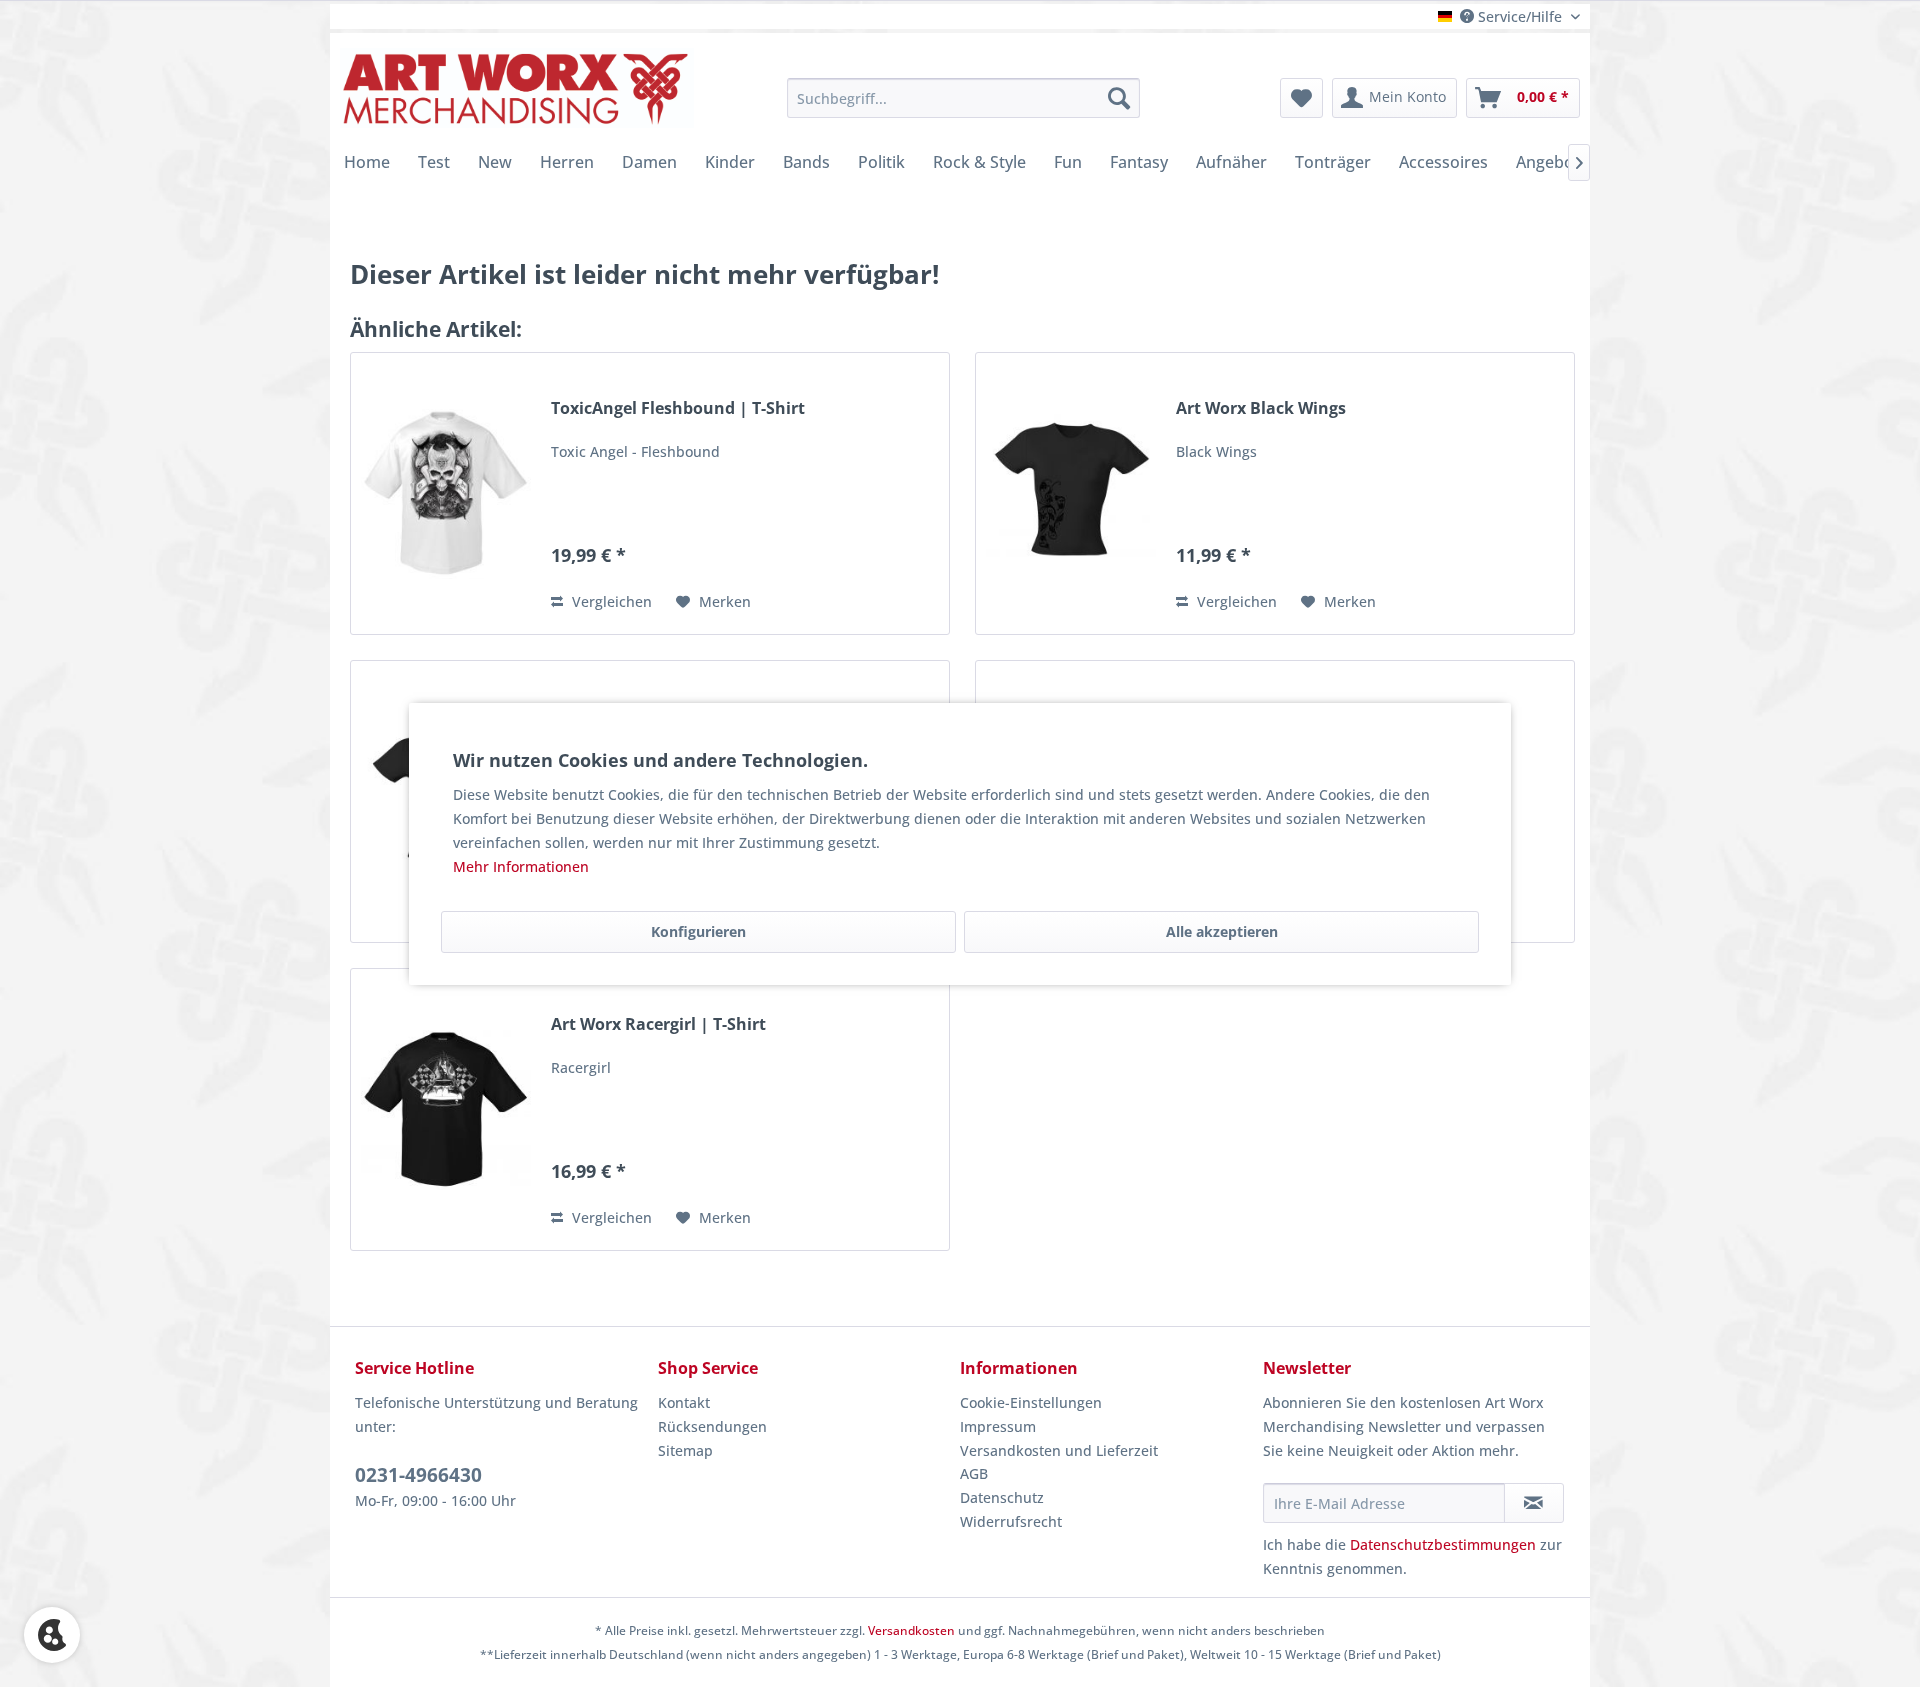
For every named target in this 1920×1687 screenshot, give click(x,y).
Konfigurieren (698, 931)
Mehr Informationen (521, 866)
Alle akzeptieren (1222, 931)
